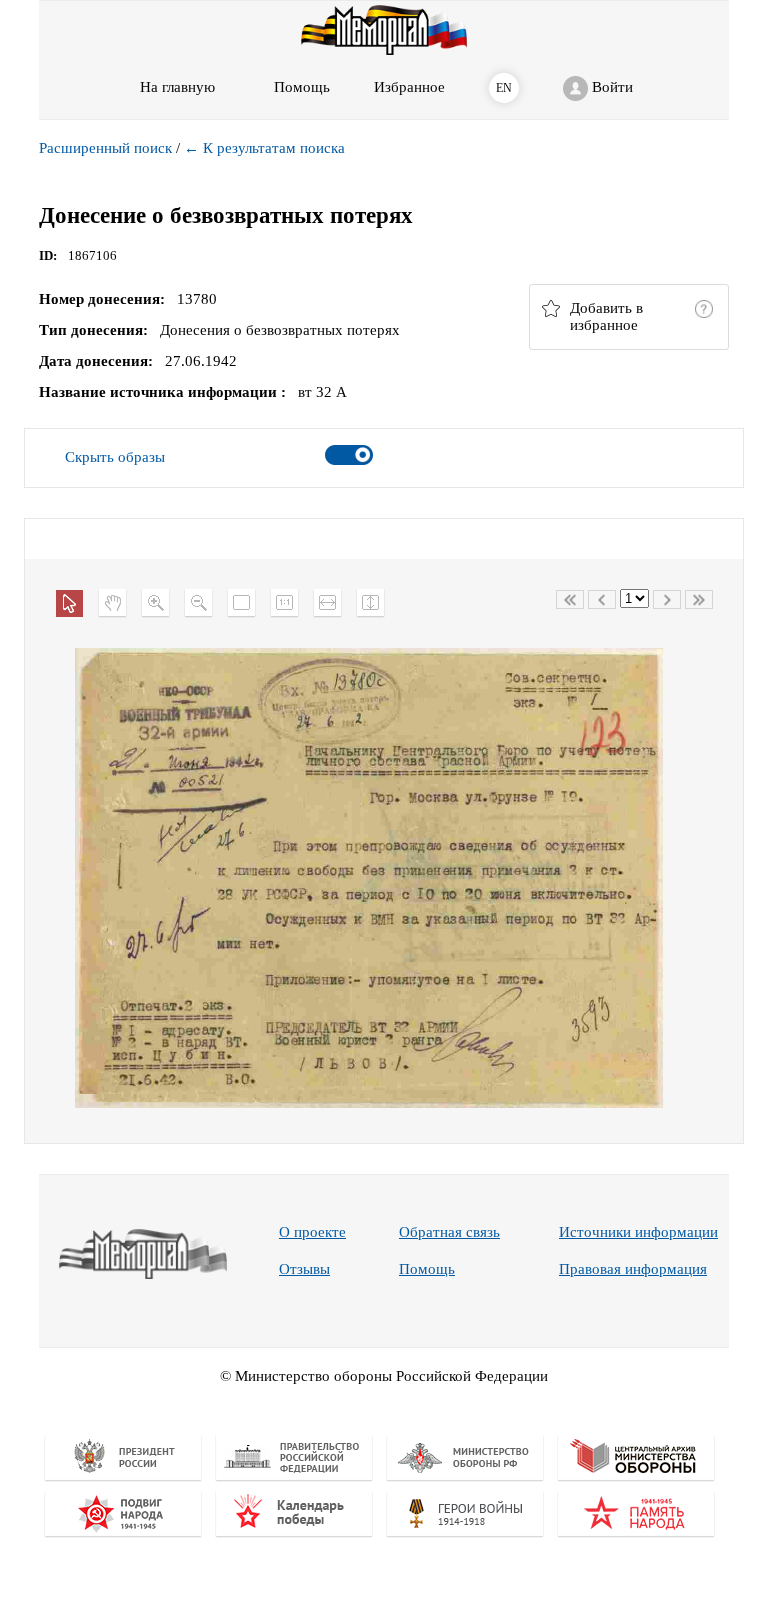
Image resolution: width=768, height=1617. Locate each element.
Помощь (427, 1269)
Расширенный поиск (105, 148)
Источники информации (638, 1232)
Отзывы (304, 1269)
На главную (177, 87)
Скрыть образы (115, 457)
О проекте (312, 1232)
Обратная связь (449, 1232)
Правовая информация (633, 1269)
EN (504, 88)
